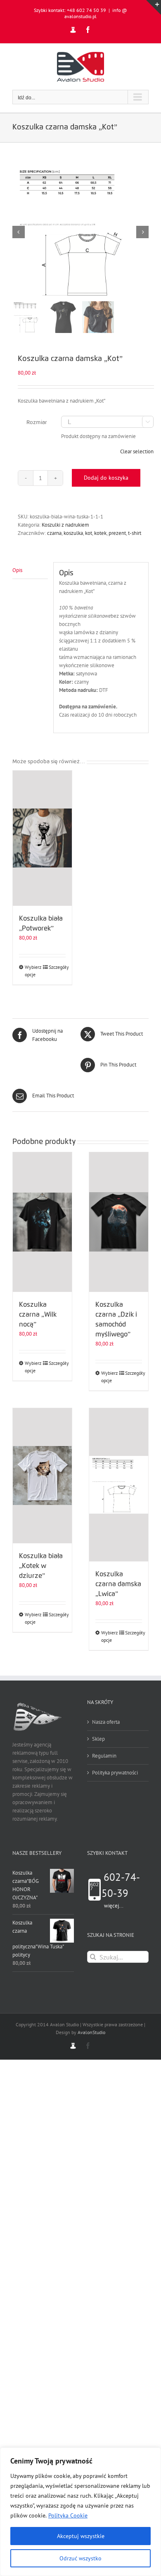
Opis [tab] (17, 570)
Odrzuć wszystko (80, 2558)
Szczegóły (57, 967)
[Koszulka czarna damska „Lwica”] (119, 1485)
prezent (117, 533)
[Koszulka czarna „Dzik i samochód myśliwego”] (119, 1222)
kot (89, 533)
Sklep (98, 1739)
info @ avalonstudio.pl (96, 13)
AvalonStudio (91, 2032)
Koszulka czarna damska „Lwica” (118, 1584)
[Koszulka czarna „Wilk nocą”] (42, 1222)
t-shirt (135, 533)
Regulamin (104, 1756)
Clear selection (137, 451)
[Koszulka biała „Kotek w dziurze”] (42, 1476)
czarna (54, 533)
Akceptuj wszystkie (81, 2536)
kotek (100, 533)
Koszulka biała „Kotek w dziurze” (41, 1566)
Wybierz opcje (33, 971)
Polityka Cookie (68, 2515)
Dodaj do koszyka (106, 478)
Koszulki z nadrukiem (65, 525)
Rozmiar (37, 422)
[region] (80, 2512)
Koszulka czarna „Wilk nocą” (38, 1315)
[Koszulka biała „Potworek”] (42, 838)
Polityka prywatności (115, 1773)
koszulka (73, 533)
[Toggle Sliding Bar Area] (154, 7)
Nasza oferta (106, 1722)
